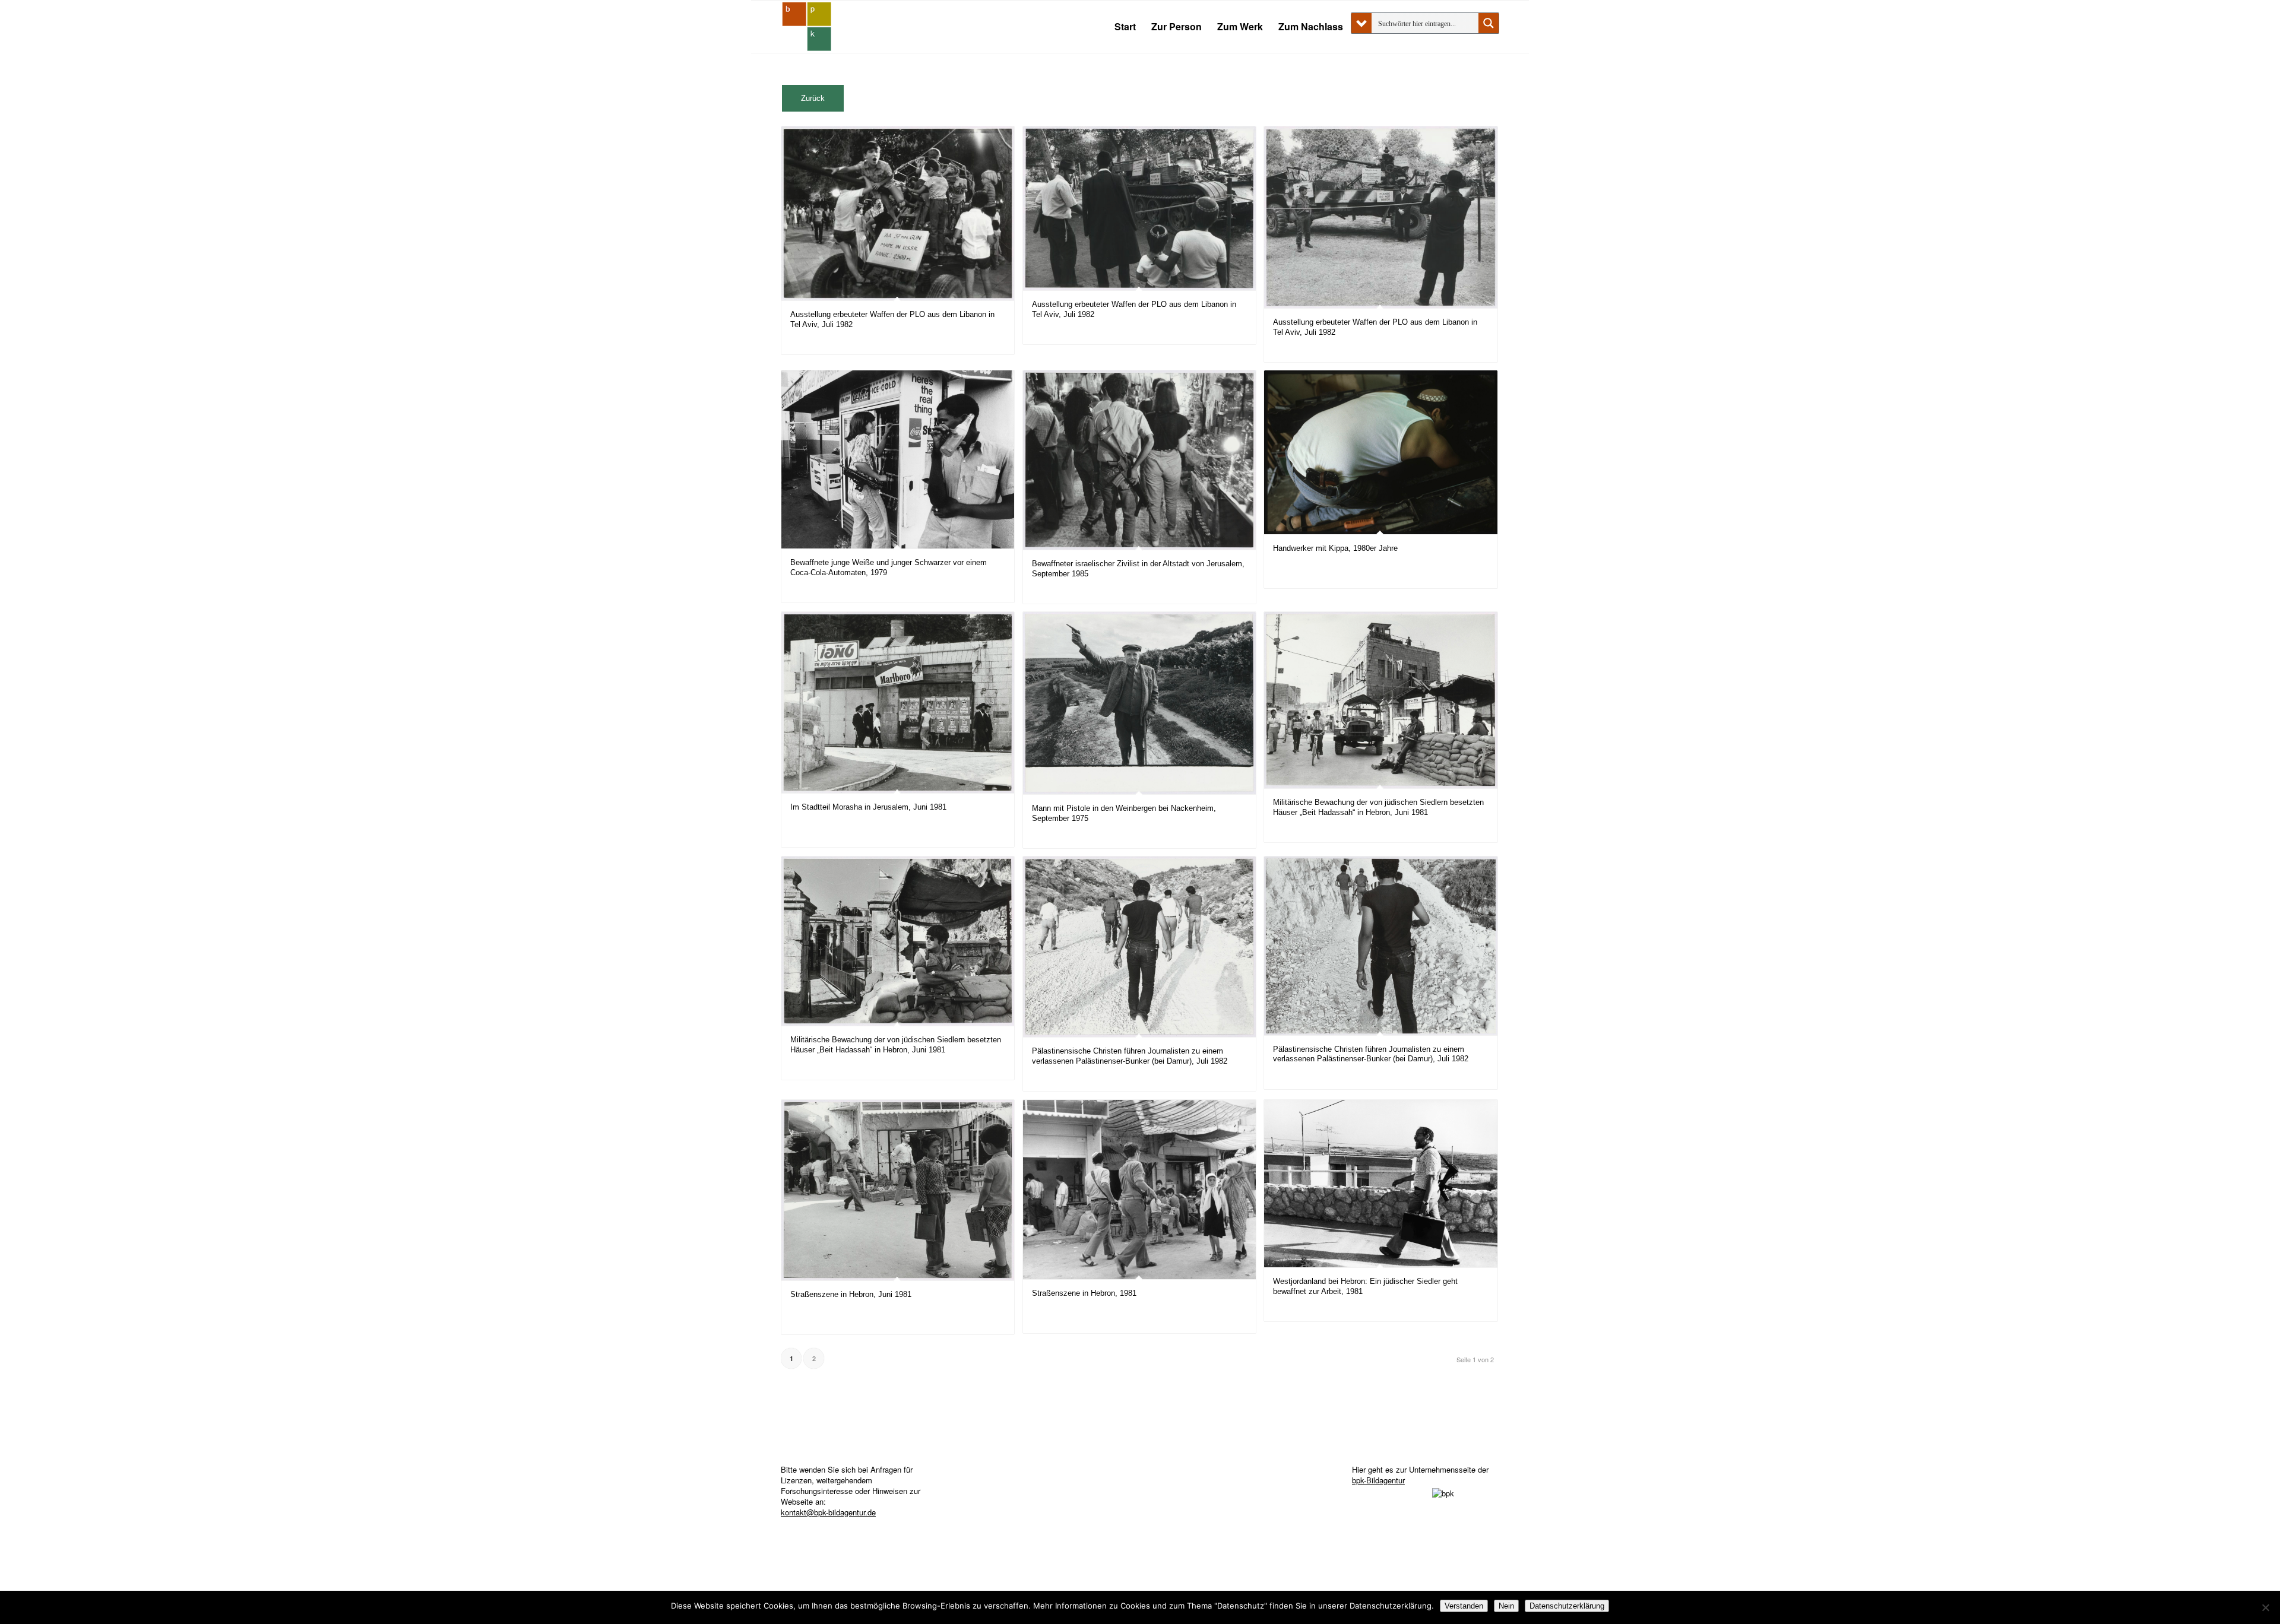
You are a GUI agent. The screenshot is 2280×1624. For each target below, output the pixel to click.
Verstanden (1464, 1606)
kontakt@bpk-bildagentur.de (828, 1512)
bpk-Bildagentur (1378, 1480)
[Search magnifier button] (1489, 23)
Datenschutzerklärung (1567, 1606)
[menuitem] (1125, 27)
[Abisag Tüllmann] (807, 27)
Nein (1506, 1606)
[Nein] (2265, 1607)
